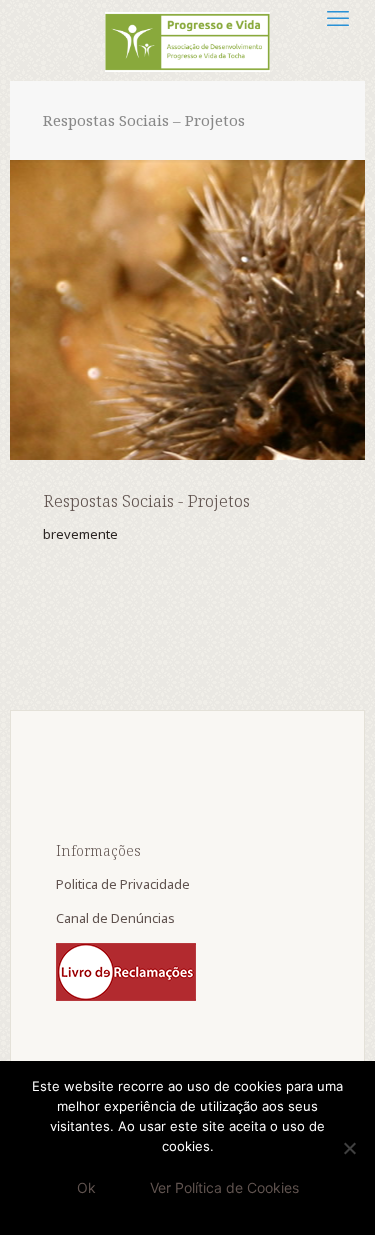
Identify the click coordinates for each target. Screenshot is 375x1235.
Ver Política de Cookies (224, 1187)
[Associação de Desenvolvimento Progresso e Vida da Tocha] (187, 40)
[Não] (350, 1148)
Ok (86, 1187)
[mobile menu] (338, 17)
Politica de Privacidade (124, 884)
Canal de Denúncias (117, 918)
